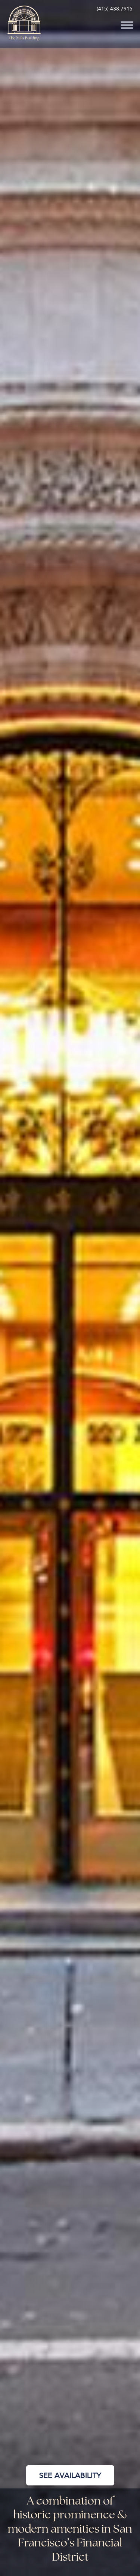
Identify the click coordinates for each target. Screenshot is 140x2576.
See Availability (70, 2475)
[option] (70, 1288)
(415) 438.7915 (115, 9)
